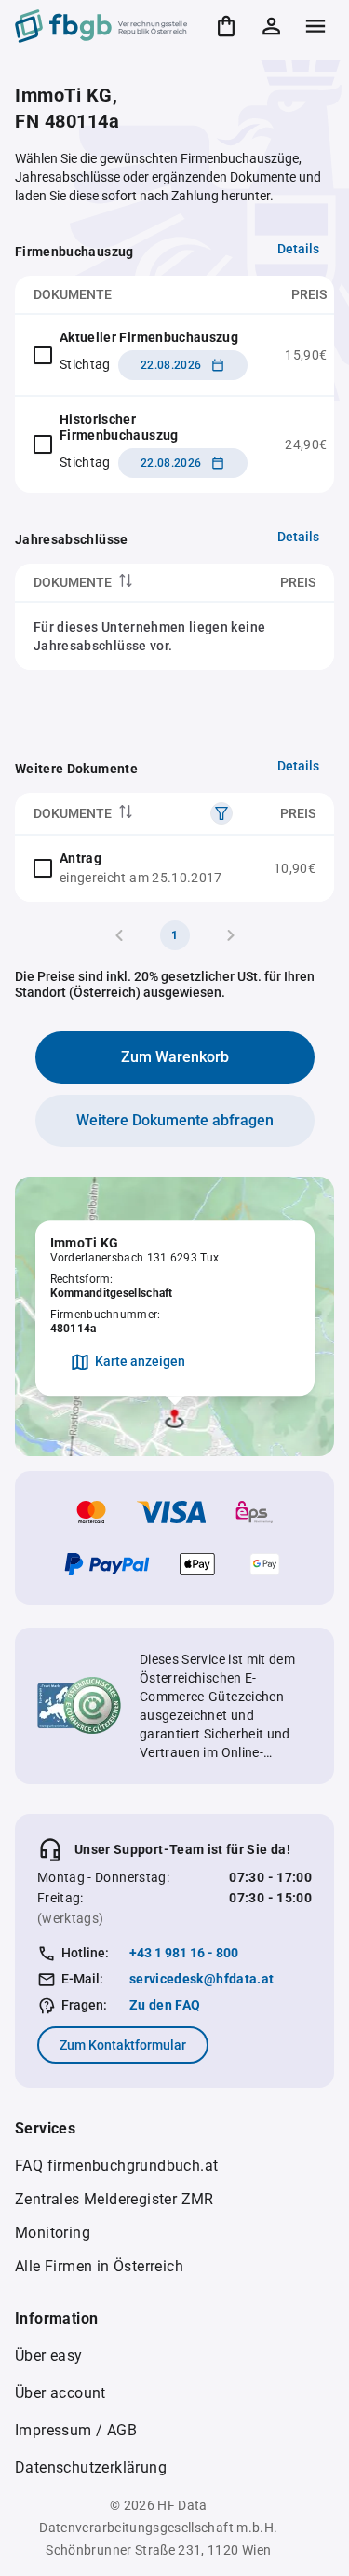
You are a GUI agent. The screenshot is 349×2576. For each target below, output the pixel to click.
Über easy (49, 2356)
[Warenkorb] (226, 26)
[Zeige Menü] (315, 26)
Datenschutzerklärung (91, 2467)
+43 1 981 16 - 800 (184, 1953)
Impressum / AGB (76, 2430)
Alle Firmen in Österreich (99, 2266)
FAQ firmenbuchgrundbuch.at (116, 2166)
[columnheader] (119, 583)
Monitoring (53, 2233)
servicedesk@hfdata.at (201, 1979)
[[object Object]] (221, 813)
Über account (60, 2393)
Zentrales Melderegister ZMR (114, 2199)
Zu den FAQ (165, 2005)
